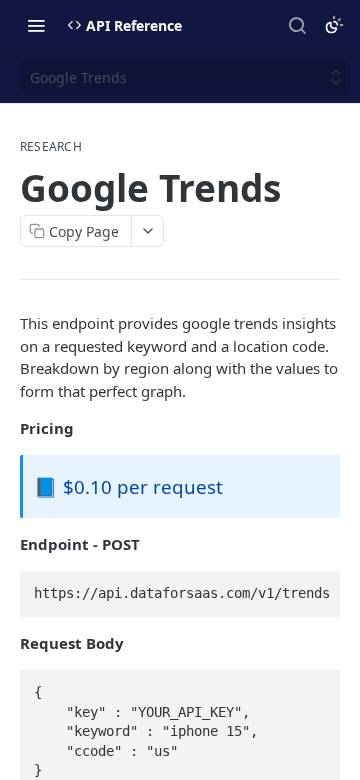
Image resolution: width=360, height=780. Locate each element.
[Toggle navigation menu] (36, 25)
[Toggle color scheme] (334, 25)
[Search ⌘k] (297, 25)
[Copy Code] (316, 587)
